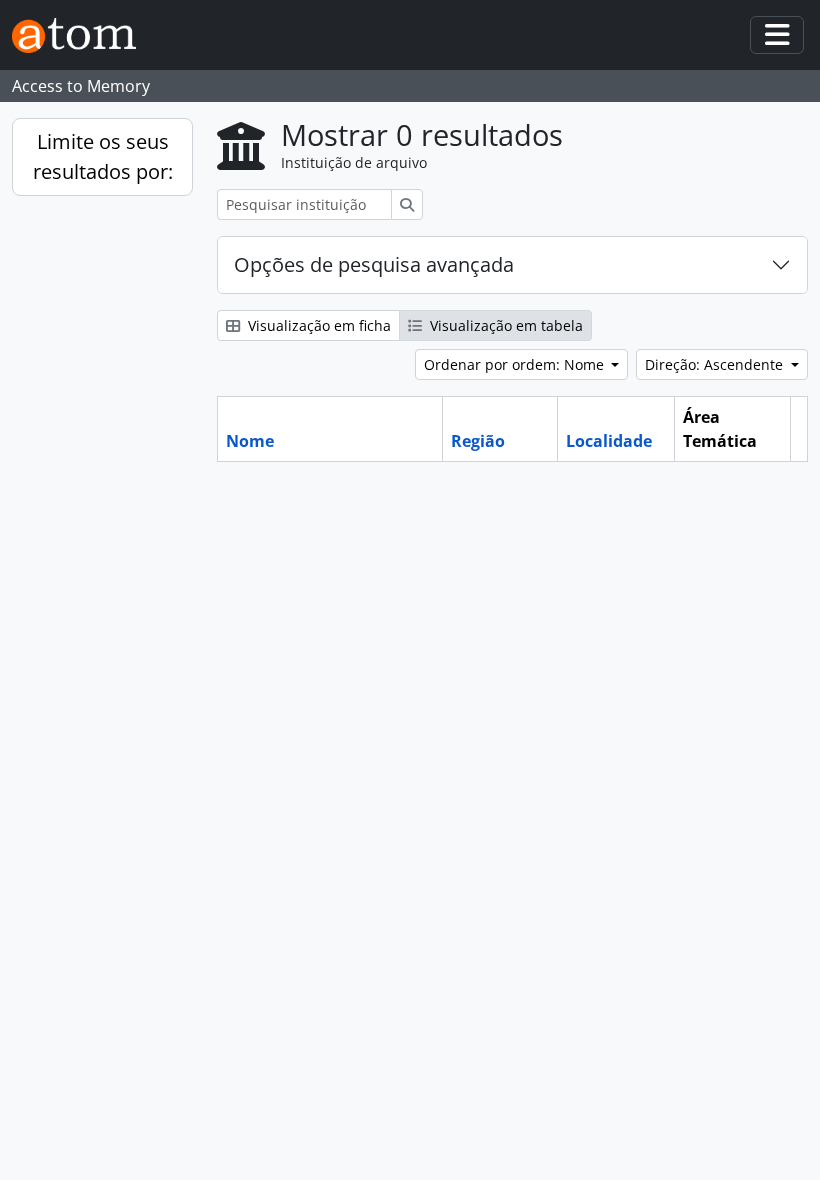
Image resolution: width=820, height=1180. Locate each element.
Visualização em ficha (317, 325)
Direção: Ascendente (716, 364)
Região (478, 441)
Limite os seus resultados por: (103, 156)
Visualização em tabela (504, 325)
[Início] (82, 35)
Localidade (609, 441)
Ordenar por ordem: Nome (516, 364)
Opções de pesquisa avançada (374, 264)
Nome (250, 441)
